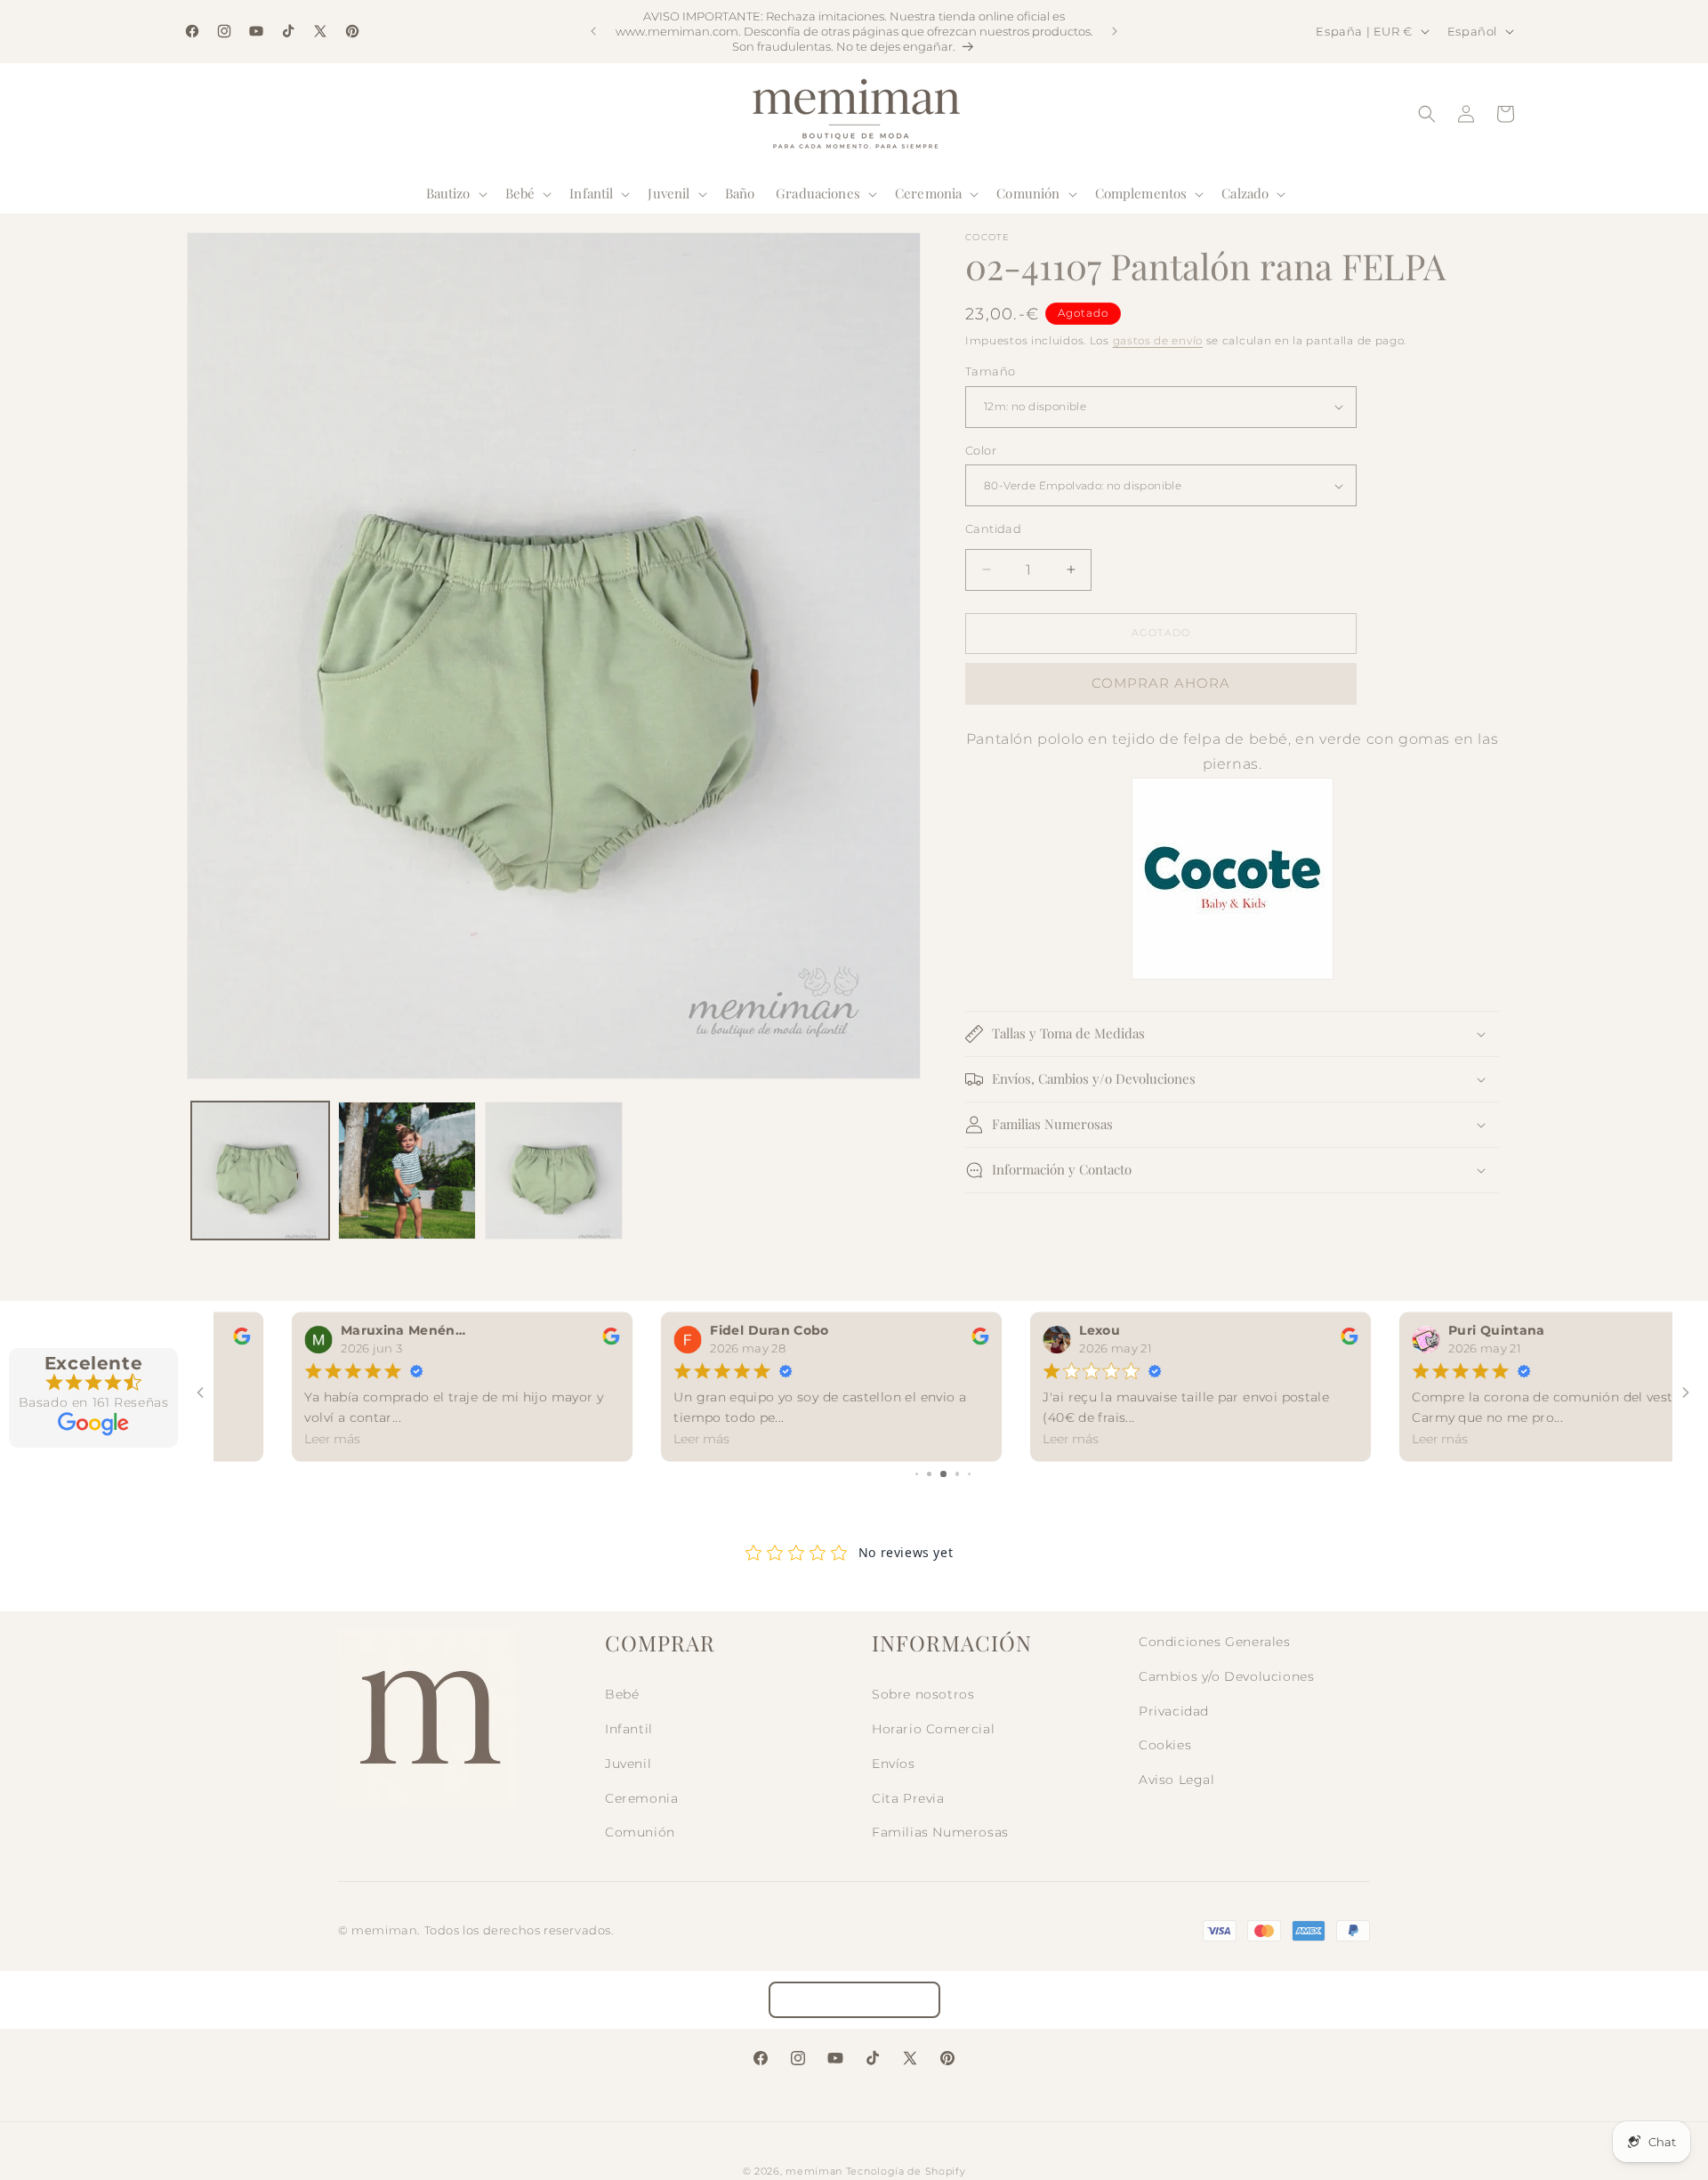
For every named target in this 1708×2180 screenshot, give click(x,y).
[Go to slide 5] (943, 1474)
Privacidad (1174, 1711)
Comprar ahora (1161, 683)
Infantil (629, 1729)
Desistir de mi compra (854, 2000)
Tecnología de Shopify (906, 2171)
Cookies (1165, 1745)
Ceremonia (641, 1798)
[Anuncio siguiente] (1115, 31)
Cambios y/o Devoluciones (1226, 1676)
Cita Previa (908, 1798)
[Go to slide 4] (929, 1474)
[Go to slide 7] (970, 1474)
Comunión (640, 1832)
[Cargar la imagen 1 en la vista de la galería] (260, 1171)
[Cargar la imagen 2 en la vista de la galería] (407, 1171)
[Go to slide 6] (958, 1474)
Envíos (894, 1764)
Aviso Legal (1177, 1780)
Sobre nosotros (923, 1694)
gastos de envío (1158, 340)
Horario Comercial (933, 1729)
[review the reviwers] (538, 1340)
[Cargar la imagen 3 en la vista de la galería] (554, 1171)
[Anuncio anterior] (593, 31)
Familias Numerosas (940, 1832)
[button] (455, 194)
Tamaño (990, 371)
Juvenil (628, 1764)
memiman (814, 2171)
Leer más (259, 1438)
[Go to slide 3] (917, 1474)
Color (981, 450)
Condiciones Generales (1215, 1642)
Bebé (622, 1694)
